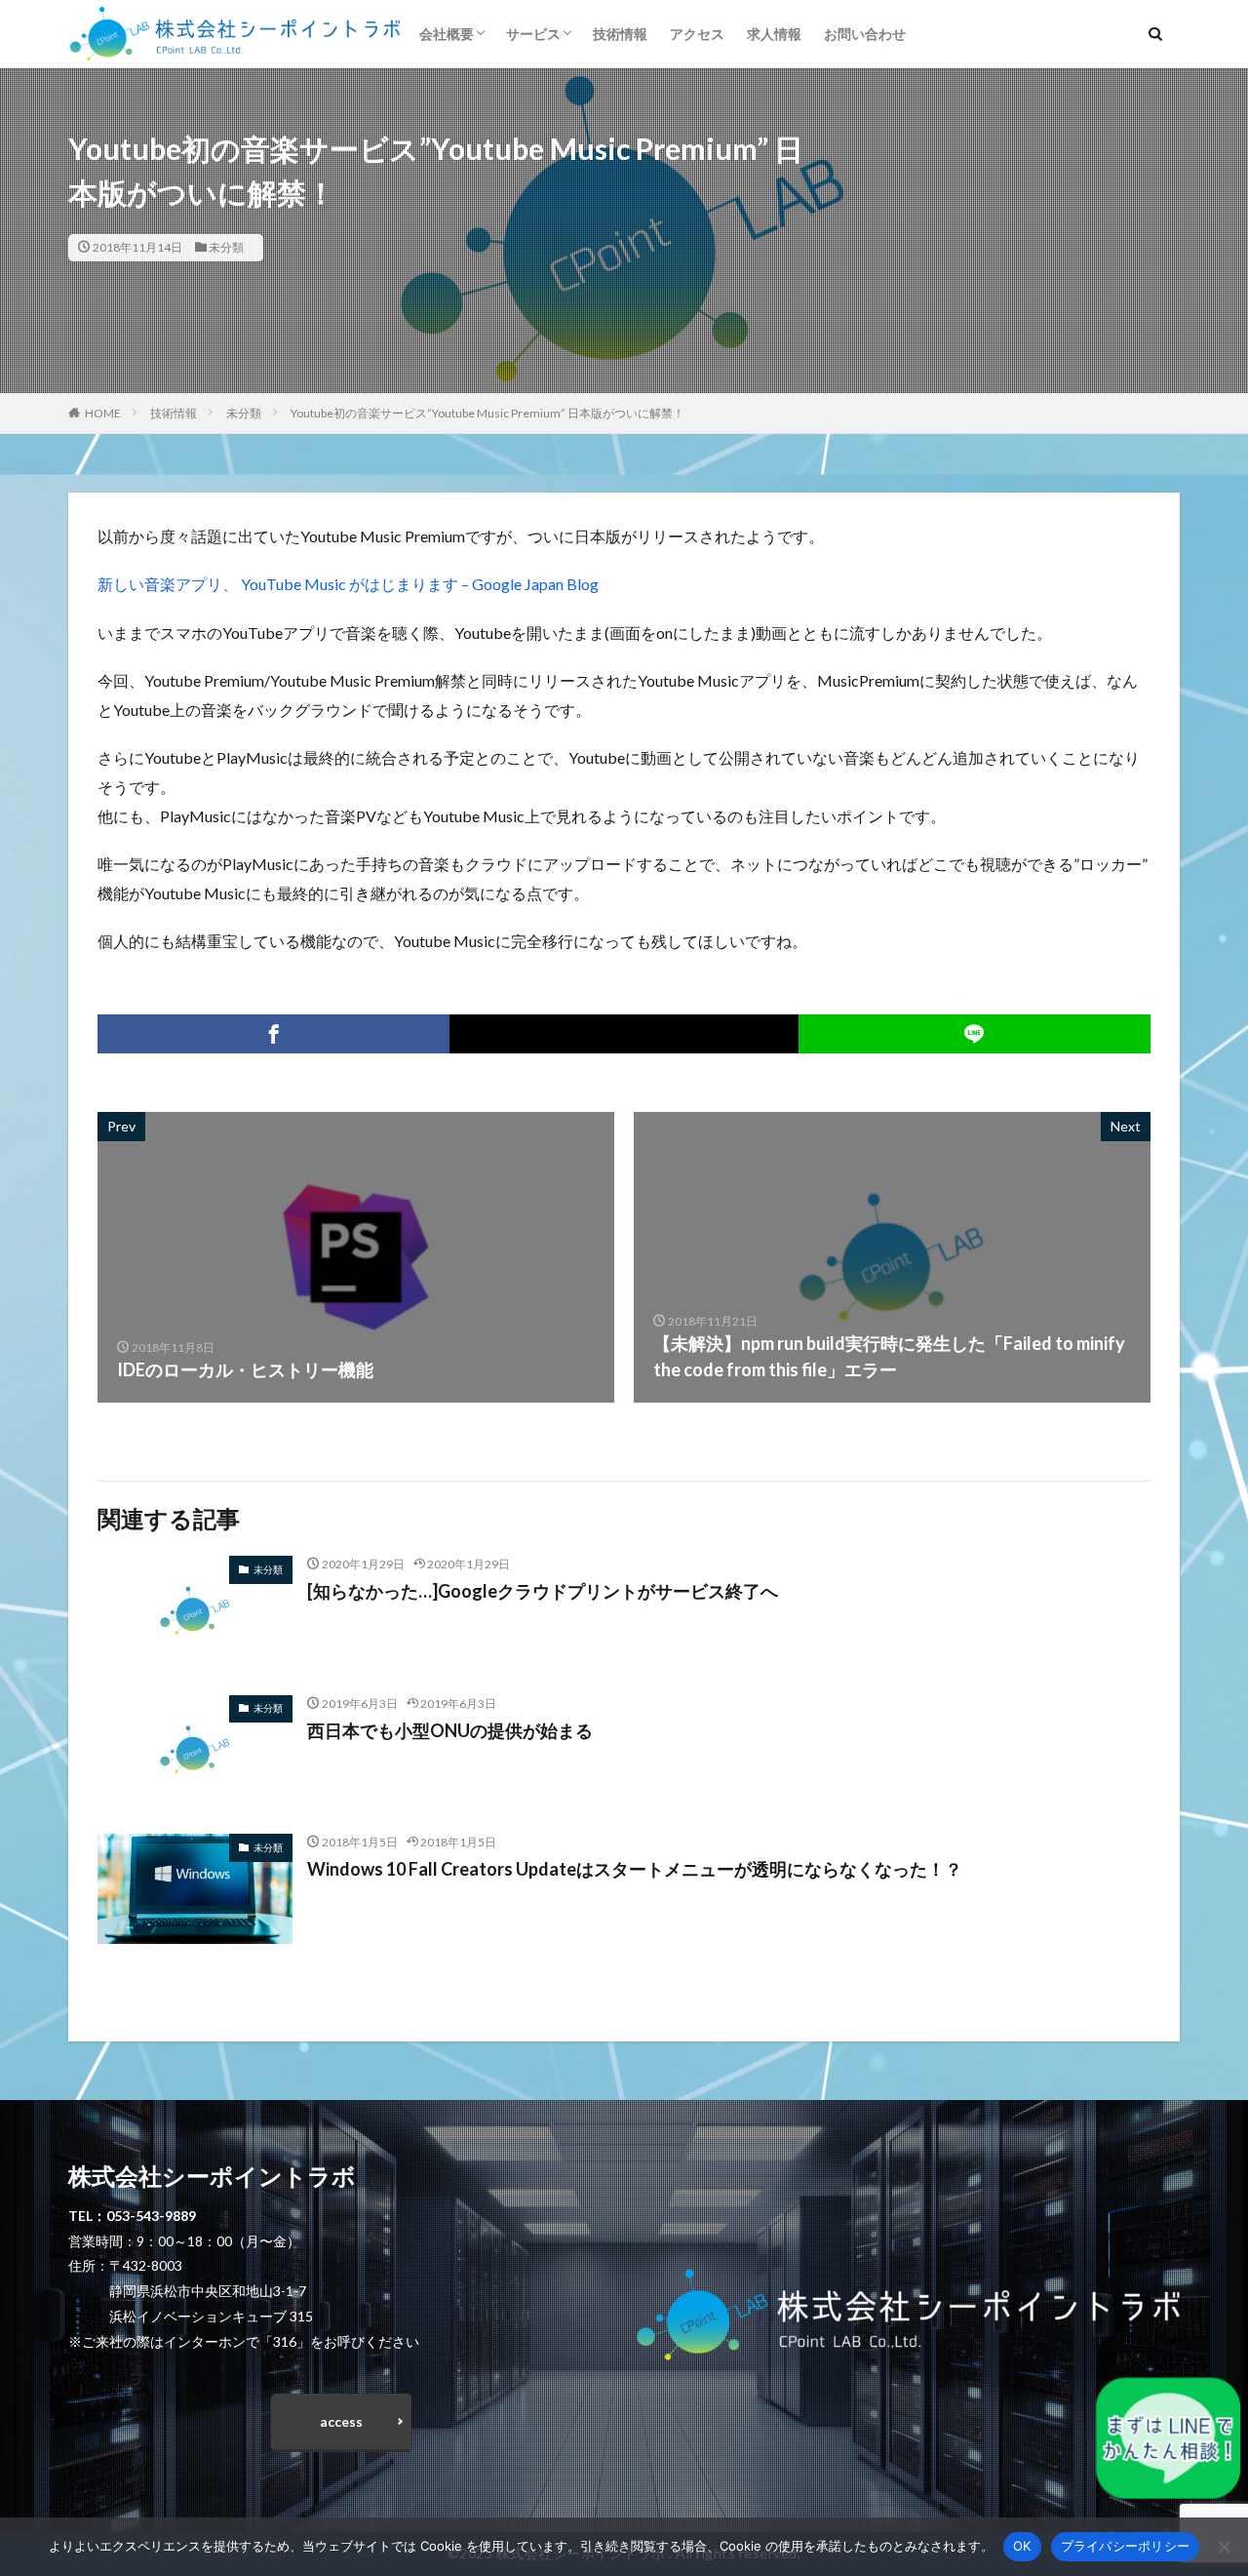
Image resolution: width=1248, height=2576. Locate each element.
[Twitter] (624, 1034)
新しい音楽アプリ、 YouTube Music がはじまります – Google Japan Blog (348, 584)
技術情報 (620, 34)
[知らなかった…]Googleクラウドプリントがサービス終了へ (543, 1591)
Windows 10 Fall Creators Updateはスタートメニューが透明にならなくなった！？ (635, 1869)
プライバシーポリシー (1126, 2546)
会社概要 (447, 34)
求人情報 (774, 34)
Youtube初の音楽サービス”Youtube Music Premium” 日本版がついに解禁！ (487, 413)
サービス (533, 34)
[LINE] (975, 1034)
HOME (103, 413)
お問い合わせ (865, 34)
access (341, 2421)
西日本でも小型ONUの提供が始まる (450, 1730)
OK (1022, 2546)
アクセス (697, 34)
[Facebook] (273, 1034)
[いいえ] (1224, 2547)
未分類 (226, 247)
